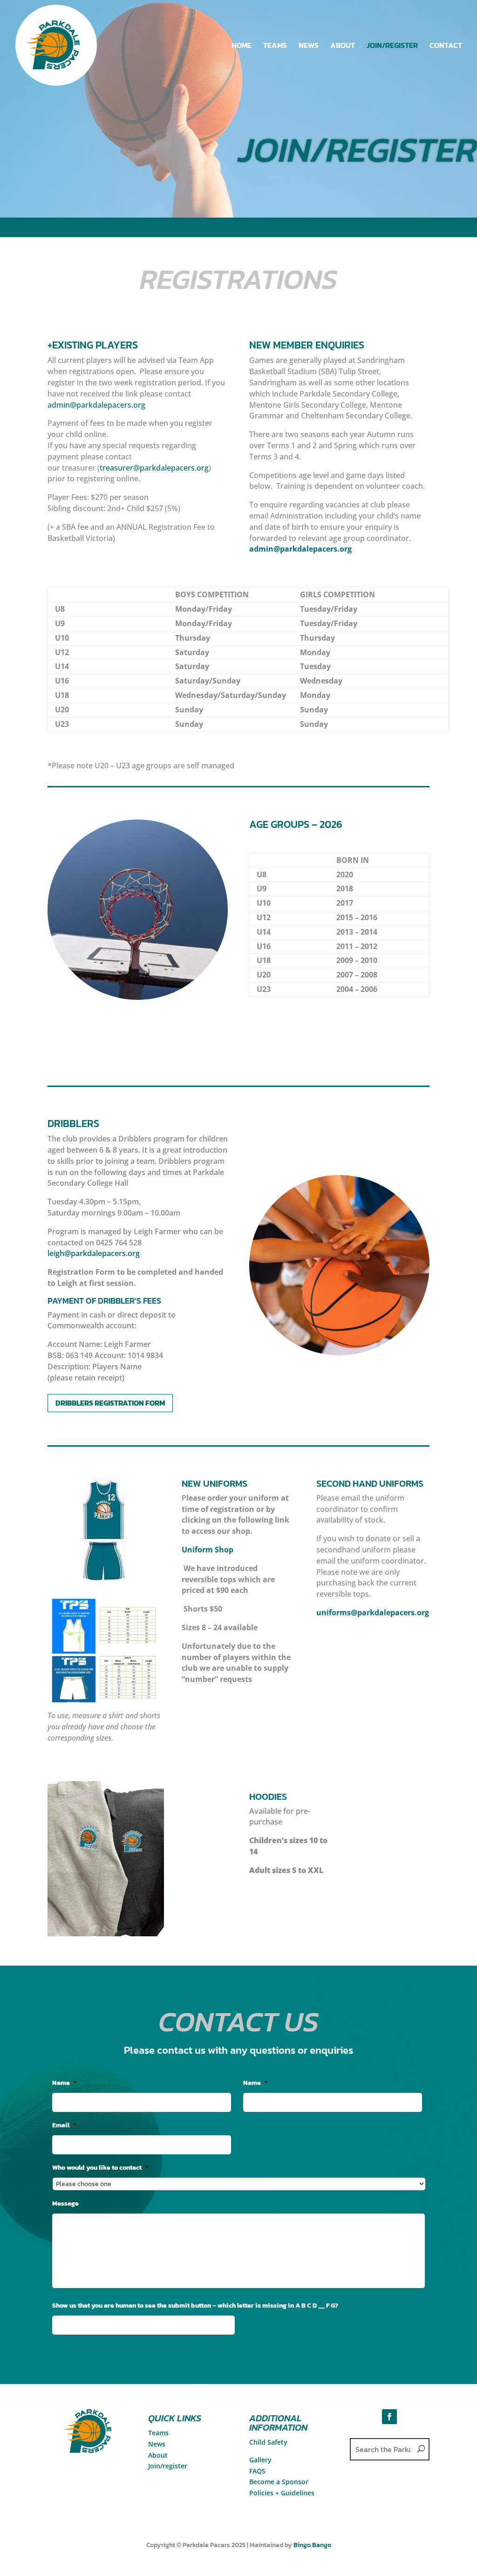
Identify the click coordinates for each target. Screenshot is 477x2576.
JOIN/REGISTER (392, 46)
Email (64, 2125)
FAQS (257, 2471)
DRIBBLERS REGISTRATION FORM (110, 1403)
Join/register (168, 2466)
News (157, 2444)
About (158, 2455)
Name (64, 2083)
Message (65, 2204)
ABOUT (343, 46)
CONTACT (446, 46)
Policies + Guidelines (282, 2493)
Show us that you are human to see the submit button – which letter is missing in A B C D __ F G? (195, 2306)
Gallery (260, 2460)
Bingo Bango (312, 2545)
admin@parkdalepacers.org (96, 405)
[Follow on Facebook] (389, 2417)
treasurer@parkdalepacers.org (154, 468)
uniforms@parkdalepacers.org (373, 1613)
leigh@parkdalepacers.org (94, 1253)
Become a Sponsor (279, 2482)
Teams (158, 2433)
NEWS (309, 46)
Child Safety (268, 2442)
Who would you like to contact (100, 2168)
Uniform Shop (208, 1550)
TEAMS (275, 46)
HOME (242, 46)
